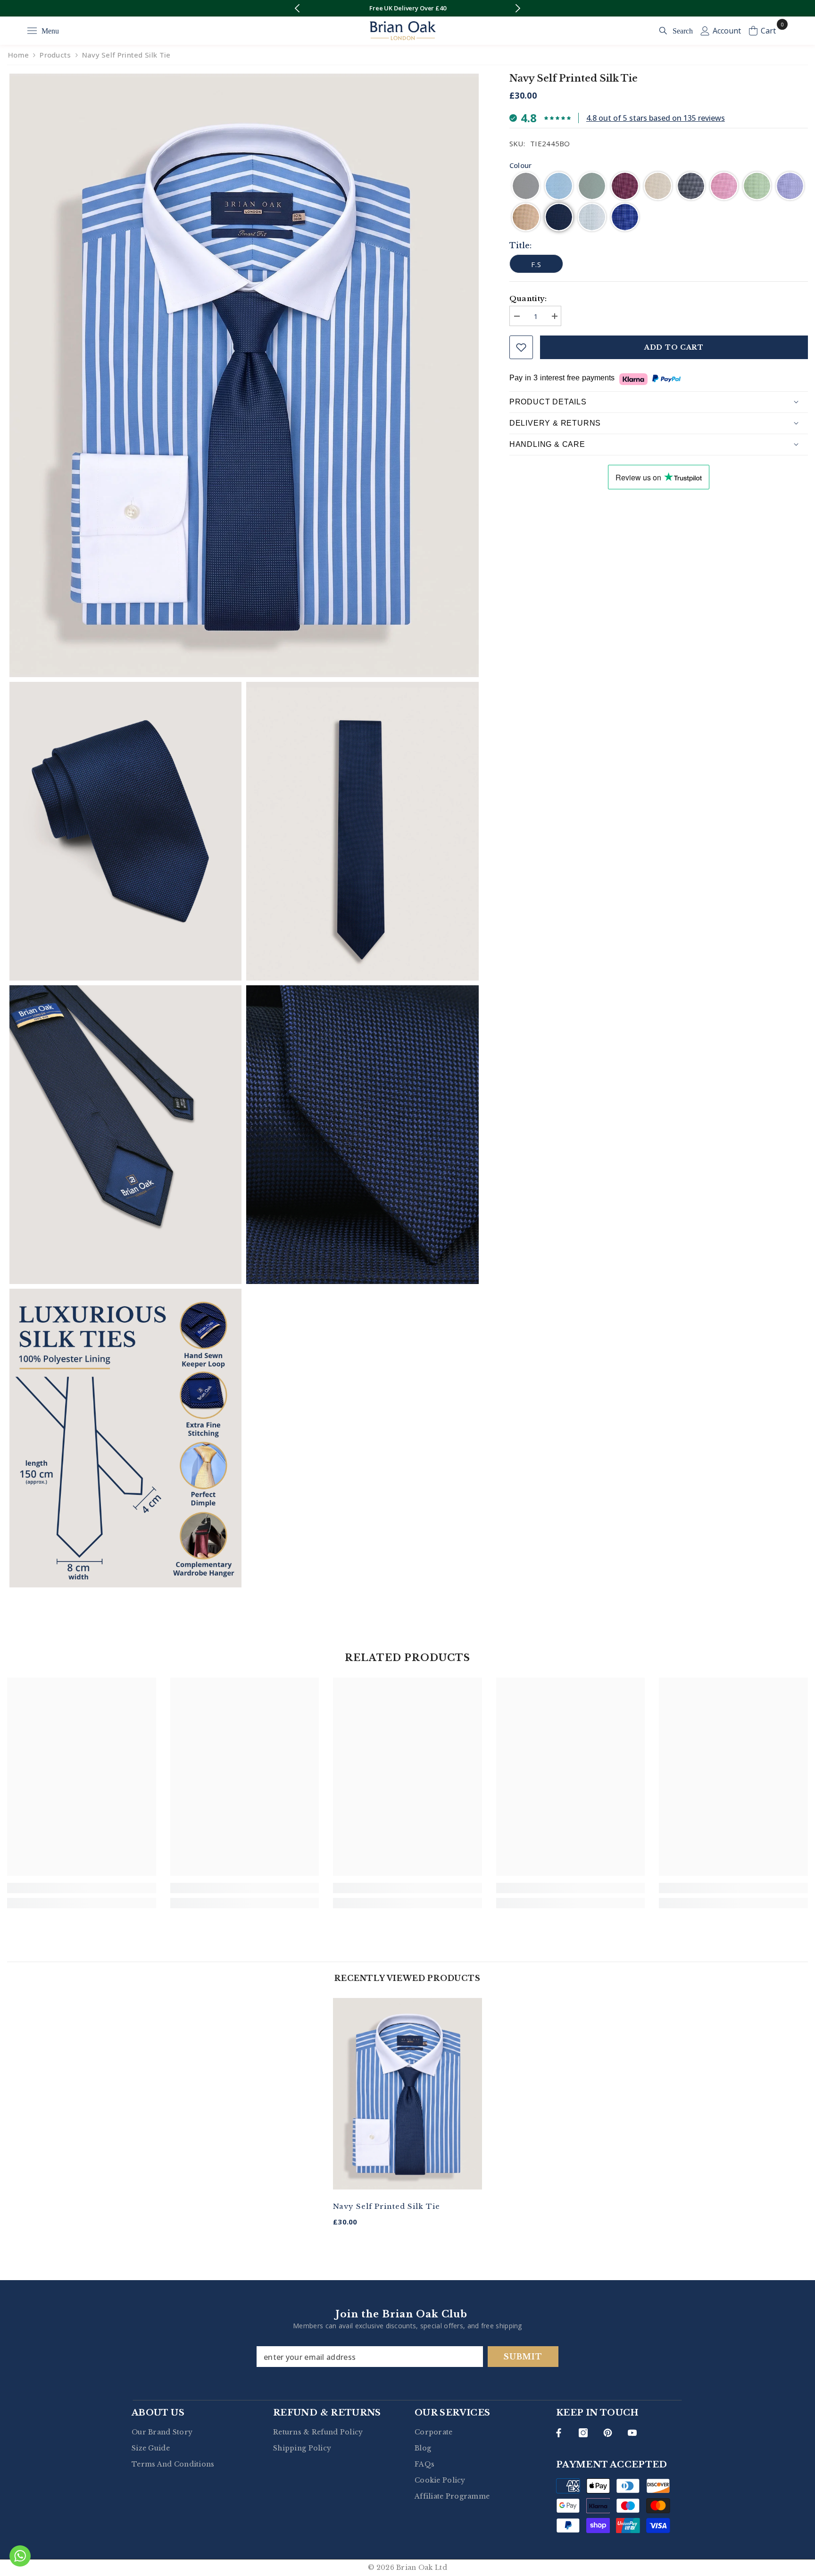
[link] (82, 1888)
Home (18, 55)
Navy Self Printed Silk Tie (387, 2206)
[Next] (518, 8)
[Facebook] (559, 2433)
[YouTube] (632, 2433)
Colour (521, 165)
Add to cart (674, 347)
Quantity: (528, 298)
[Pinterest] (608, 2433)
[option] (407, 8)
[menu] (32, 31)
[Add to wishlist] (521, 347)
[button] (526, 186)
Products (55, 55)
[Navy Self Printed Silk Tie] (407, 2094)
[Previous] (297, 8)
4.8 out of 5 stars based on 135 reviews (656, 118)
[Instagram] (583, 2433)
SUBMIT (523, 2357)
